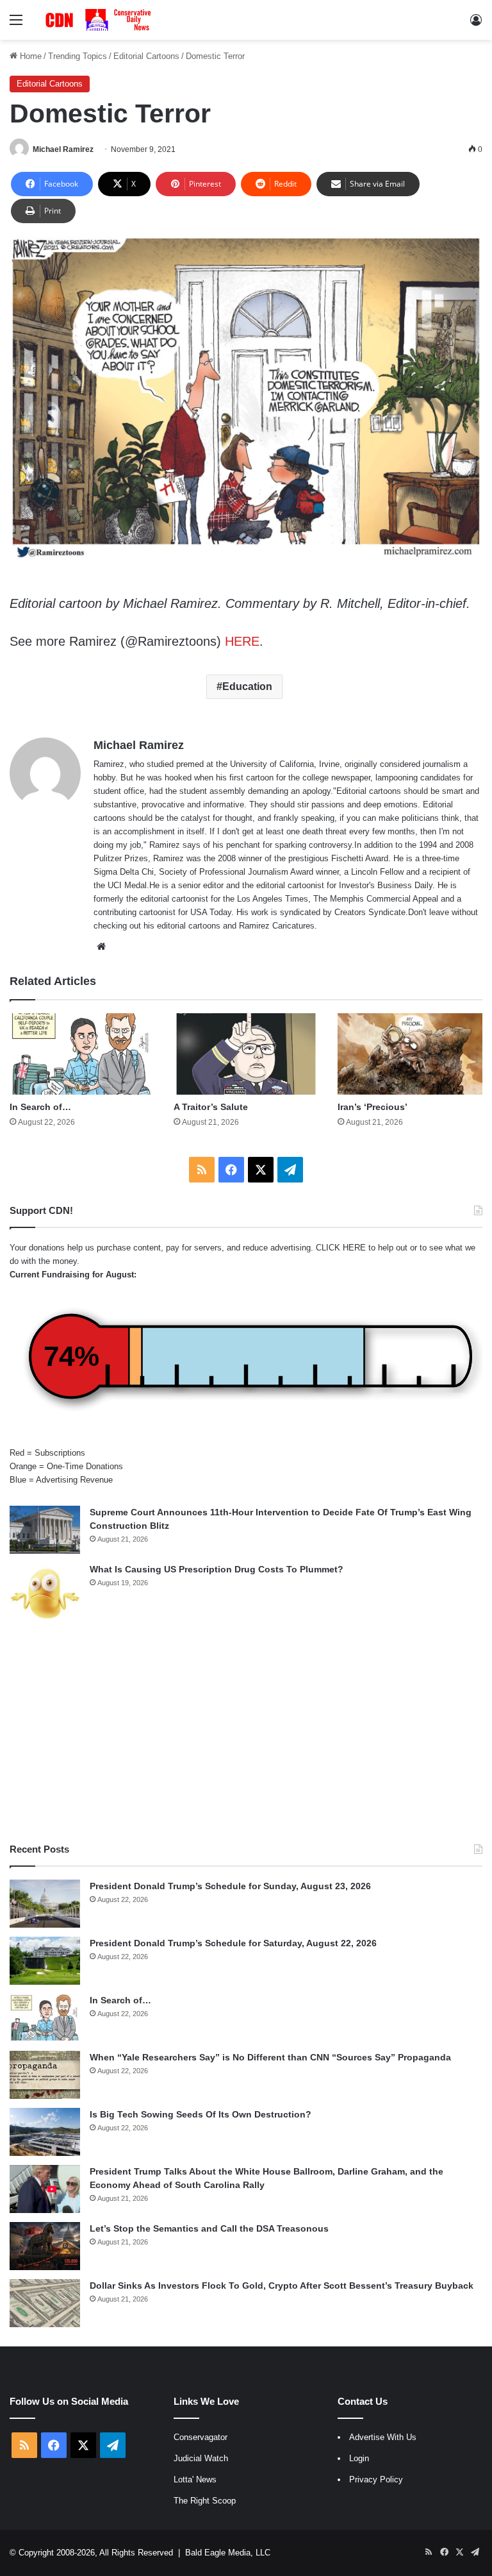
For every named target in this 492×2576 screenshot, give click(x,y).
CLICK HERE (341, 1248)
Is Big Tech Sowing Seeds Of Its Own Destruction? (201, 2114)
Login (359, 2458)
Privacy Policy (376, 2479)
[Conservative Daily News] (100, 20)
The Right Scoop (205, 2501)
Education (247, 686)
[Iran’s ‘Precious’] (410, 1054)
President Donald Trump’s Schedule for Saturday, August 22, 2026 (233, 1943)
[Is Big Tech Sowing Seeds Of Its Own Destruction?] (45, 2132)
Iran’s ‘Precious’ (373, 1107)
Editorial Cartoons (146, 56)
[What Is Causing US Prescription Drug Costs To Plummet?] (45, 1593)
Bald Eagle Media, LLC (228, 2553)
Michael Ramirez (63, 149)
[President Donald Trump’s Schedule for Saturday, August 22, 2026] (45, 1961)
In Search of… (40, 1107)
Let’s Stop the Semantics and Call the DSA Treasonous (209, 2228)
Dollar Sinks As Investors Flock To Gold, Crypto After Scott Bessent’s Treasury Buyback (282, 2286)
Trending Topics (78, 56)
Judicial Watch (201, 2458)
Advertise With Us (383, 2437)
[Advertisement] (246, 1733)
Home (29, 56)
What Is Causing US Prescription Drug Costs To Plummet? (217, 1569)
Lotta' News (195, 2479)
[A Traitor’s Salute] (246, 1054)
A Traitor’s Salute (211, 1107)
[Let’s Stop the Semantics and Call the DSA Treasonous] (45, 2246)
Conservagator (201, 2437)
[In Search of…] (82, 1054)
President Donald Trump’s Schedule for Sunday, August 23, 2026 (230, 1886)
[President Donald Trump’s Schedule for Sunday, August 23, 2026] (45, 1904)
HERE (242, 641)
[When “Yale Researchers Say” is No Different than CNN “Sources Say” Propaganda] (45, 2075)
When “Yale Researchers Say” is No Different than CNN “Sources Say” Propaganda (270, 2057)
